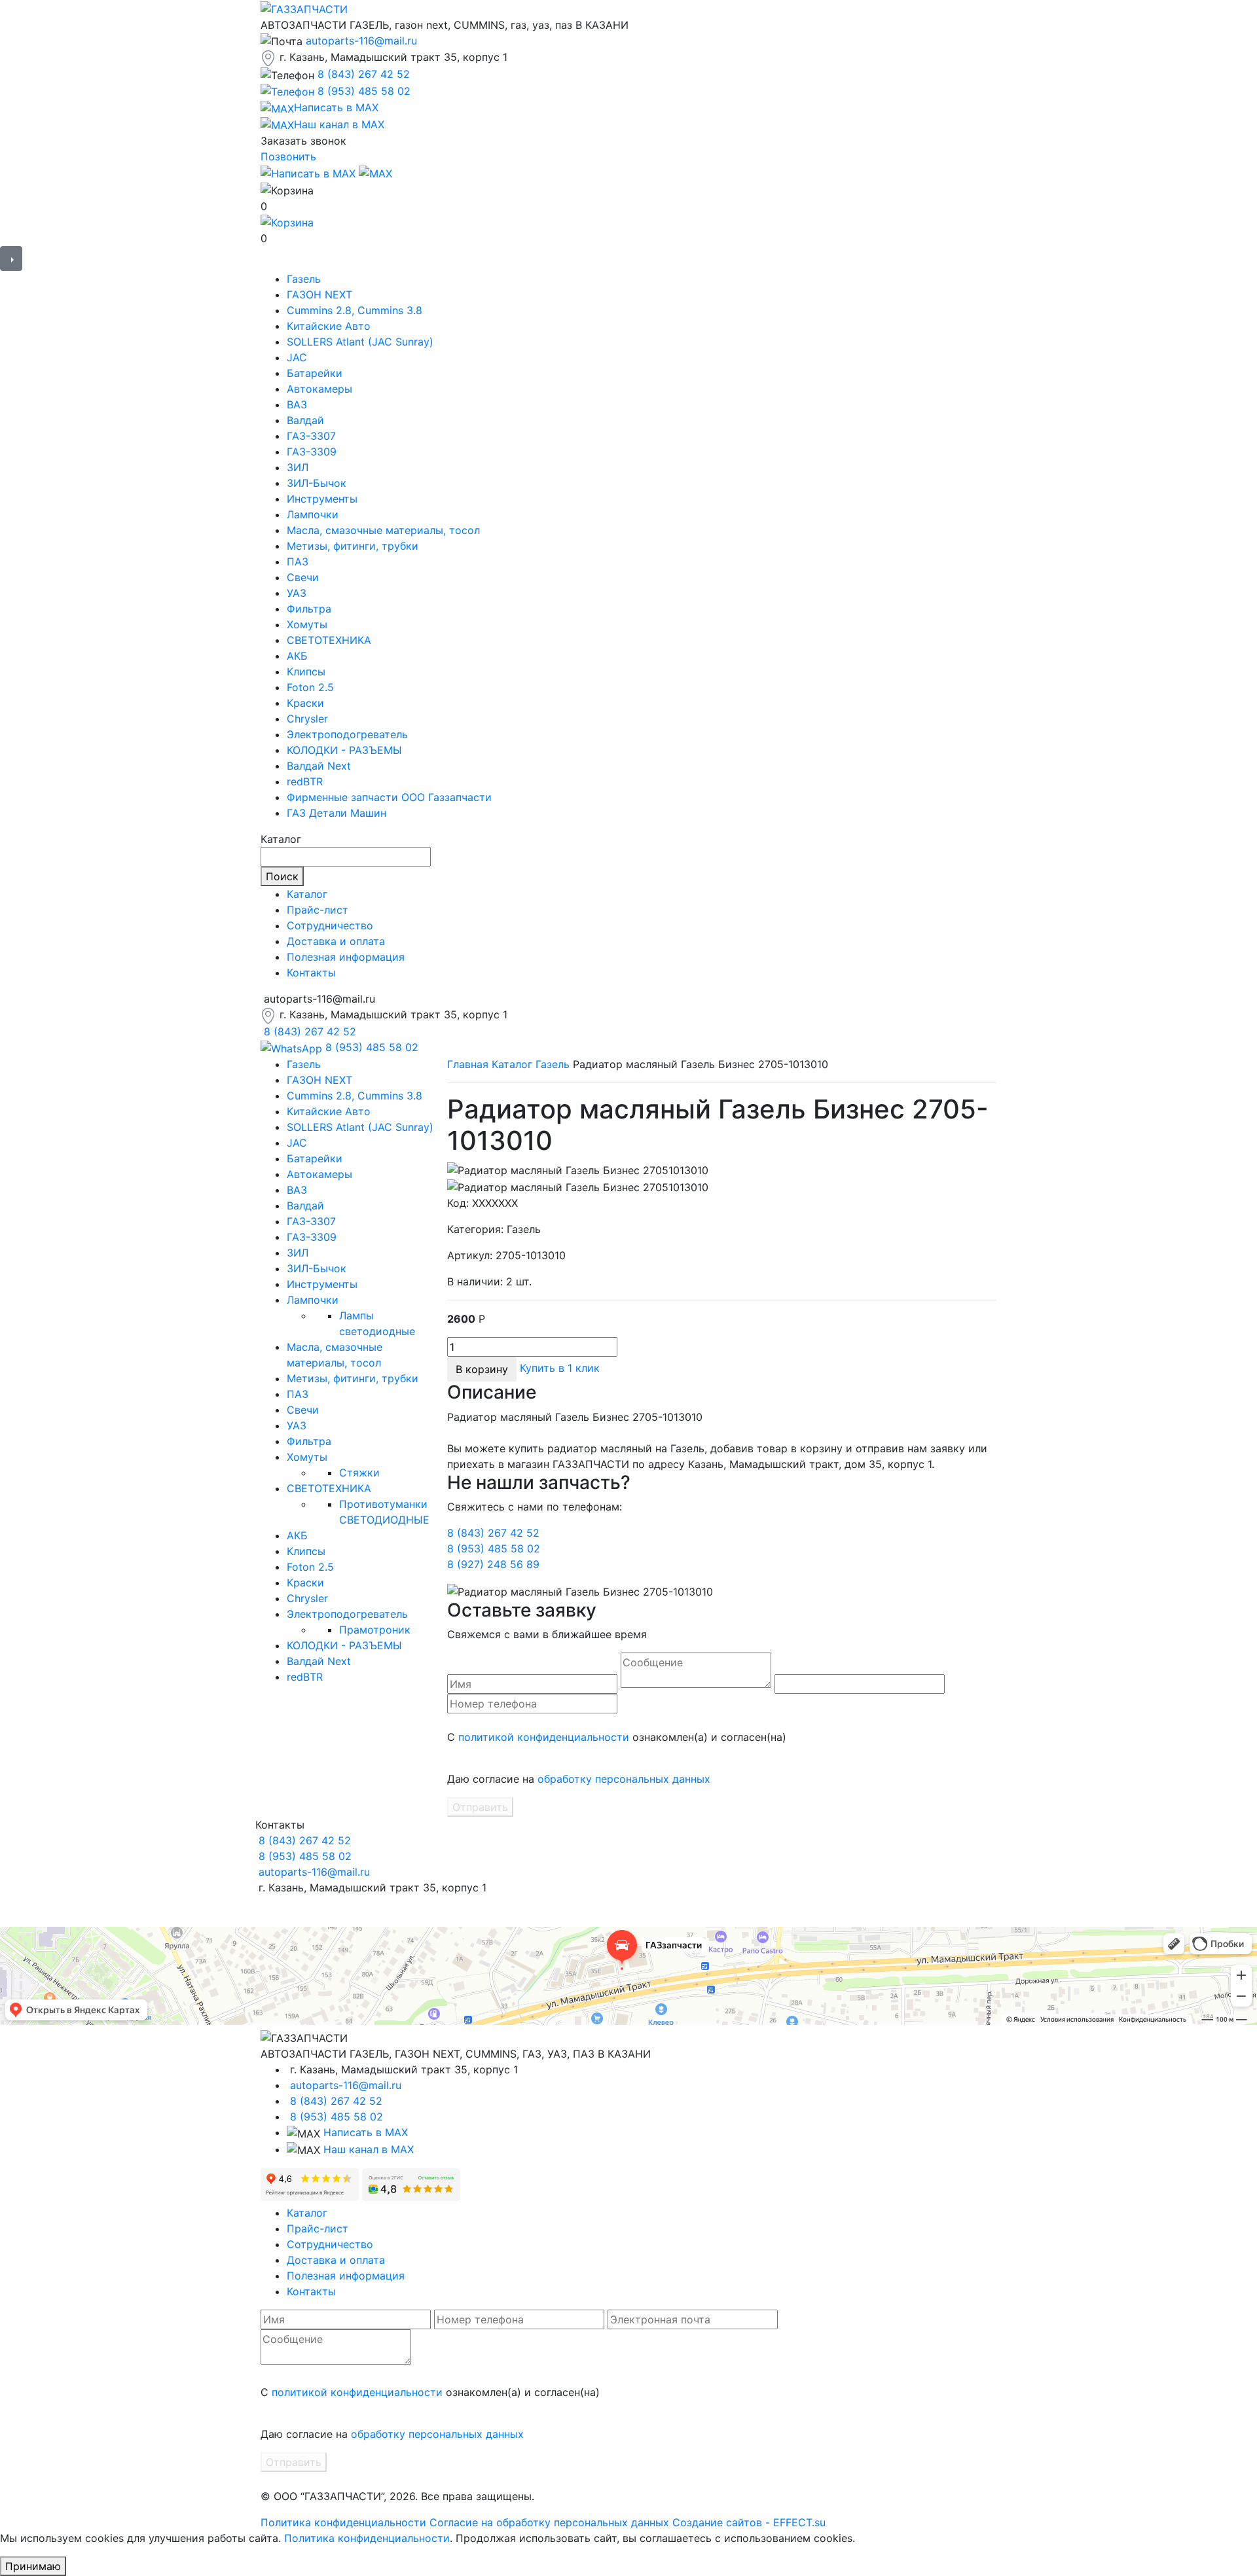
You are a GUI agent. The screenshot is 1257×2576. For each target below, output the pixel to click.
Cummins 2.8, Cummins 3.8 (355, 310)
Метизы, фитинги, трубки (353, 546)
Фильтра (309, 609)
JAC (297, 357)
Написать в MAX (366, 2132)
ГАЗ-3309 (312, 452)
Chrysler (307, 719)
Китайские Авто (329, 326)
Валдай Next (319, 766)
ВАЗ (297, 404)
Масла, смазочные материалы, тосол (383, 530)
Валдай (305, 420)
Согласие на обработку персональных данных (549, 2522)
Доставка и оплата (336, 941)
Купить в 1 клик (560, 1368)
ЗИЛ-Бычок (317, 483)
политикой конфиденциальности (544, 1737)
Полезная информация (346, 957)
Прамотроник (375, 1630)
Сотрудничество (330, 925)
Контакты (311, 973)
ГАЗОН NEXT (319, 295)
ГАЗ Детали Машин (337, 813)
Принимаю (33, 2566)
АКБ (297, 656)
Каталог (307, 894)
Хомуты (307, 624)
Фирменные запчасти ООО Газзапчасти (389, 797)
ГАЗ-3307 (311, 436)
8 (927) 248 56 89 (493, 1564)
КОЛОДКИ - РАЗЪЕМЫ (344, 750)
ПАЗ (298, 562)
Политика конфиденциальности (343, 2522)
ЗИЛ (298, 467)
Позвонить (288, 156)
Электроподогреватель (347, 734)
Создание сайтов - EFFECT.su (749, 2522)
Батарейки (315, 373)
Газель (304, 279)
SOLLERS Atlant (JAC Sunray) (360, 342)
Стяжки (359, 1473)
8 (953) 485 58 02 (364, 91)
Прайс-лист (318, 910)
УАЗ (297, 593)
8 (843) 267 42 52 (364, 74)
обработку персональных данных (624, 1779)
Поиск (282, 876)
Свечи (303, 577)
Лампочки (313, 514)
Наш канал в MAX (369, 2149)
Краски (305, 703)
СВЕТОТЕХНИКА (329, 640)
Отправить (480, 1807)
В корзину (482, 1369)
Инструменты (322, 499)
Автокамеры (319, 389)
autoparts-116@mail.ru (361, 41)
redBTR (305, 781)
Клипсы (306, 671)
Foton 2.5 (310, 687)
